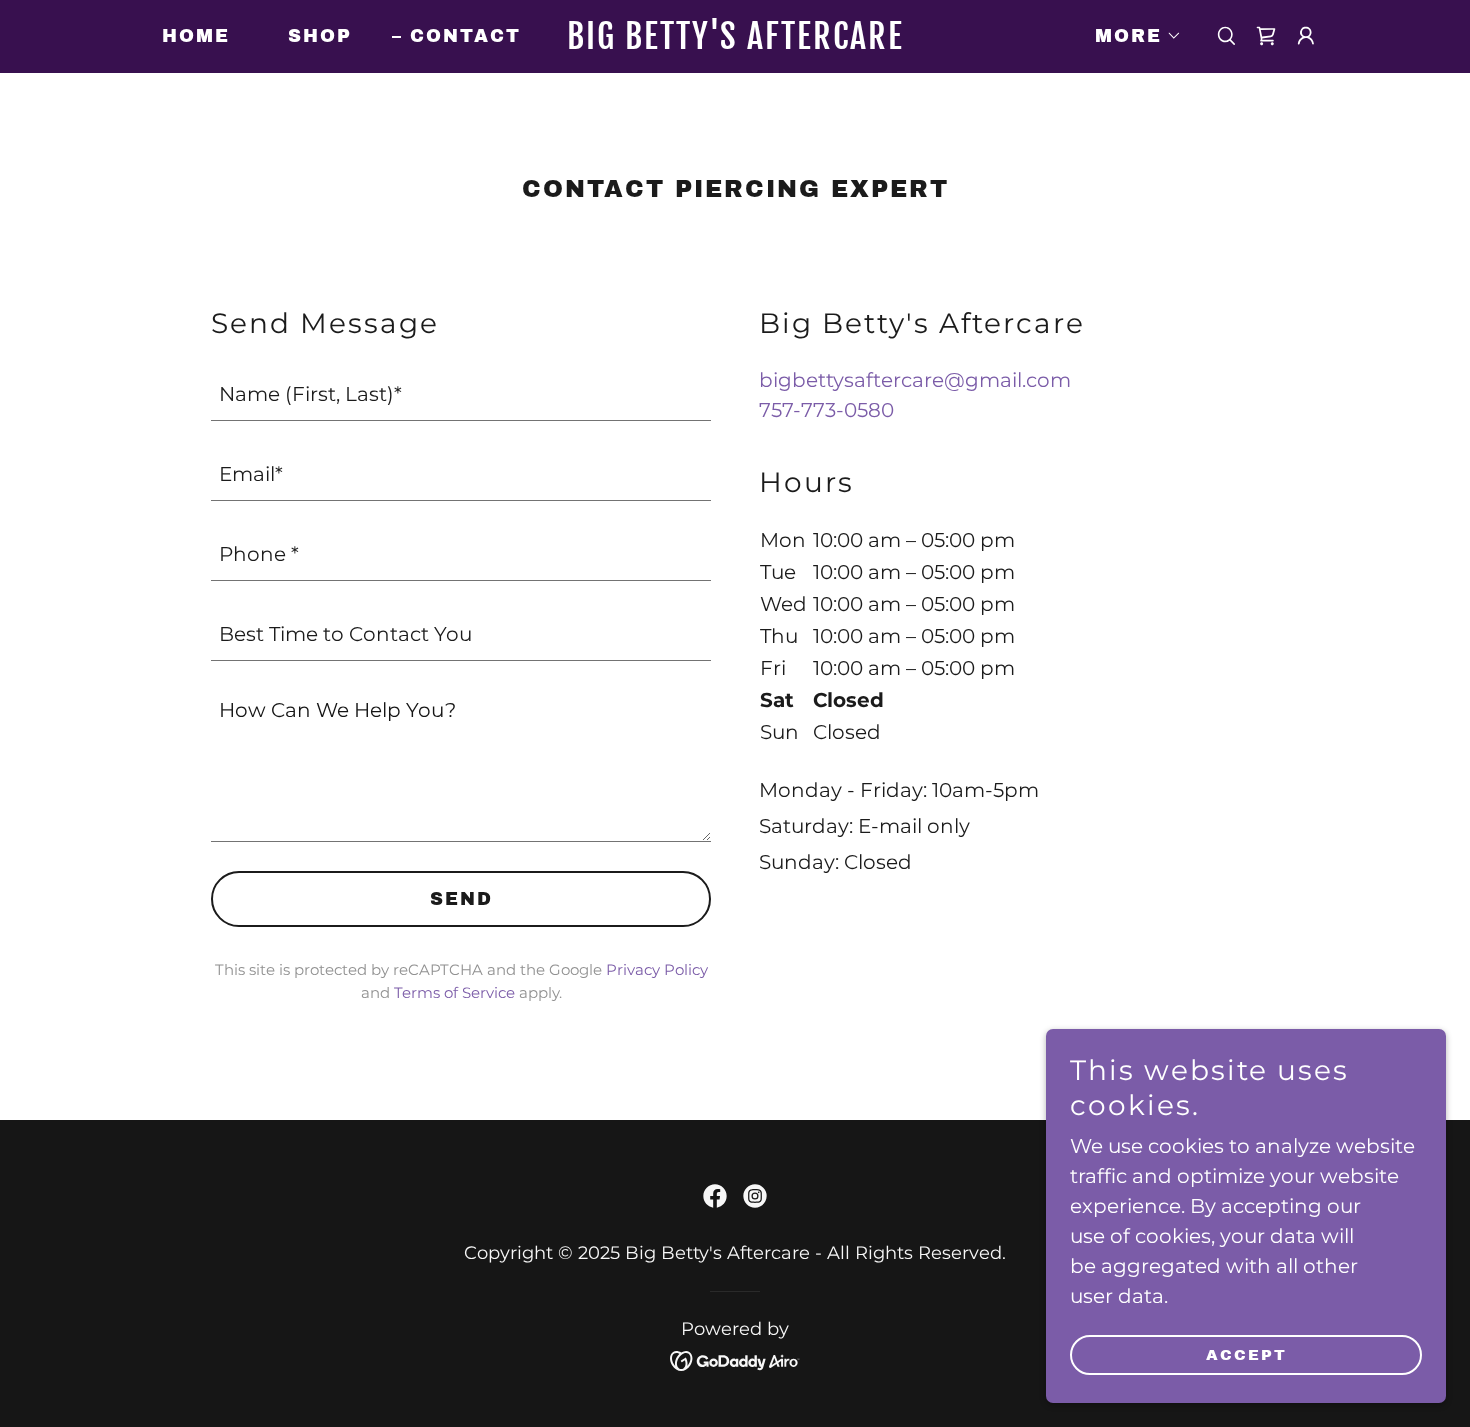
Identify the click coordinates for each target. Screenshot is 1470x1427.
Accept (1246, 1355)
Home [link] (196, 36)
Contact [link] (465, 36)
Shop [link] (320, 36)
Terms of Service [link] (454, 992)
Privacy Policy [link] (657, 969)
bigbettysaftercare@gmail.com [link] (915, 380)
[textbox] (461, 393)
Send (461, 899)
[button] (1129, 36)
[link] (735, 42)
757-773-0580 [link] (826, 410)
